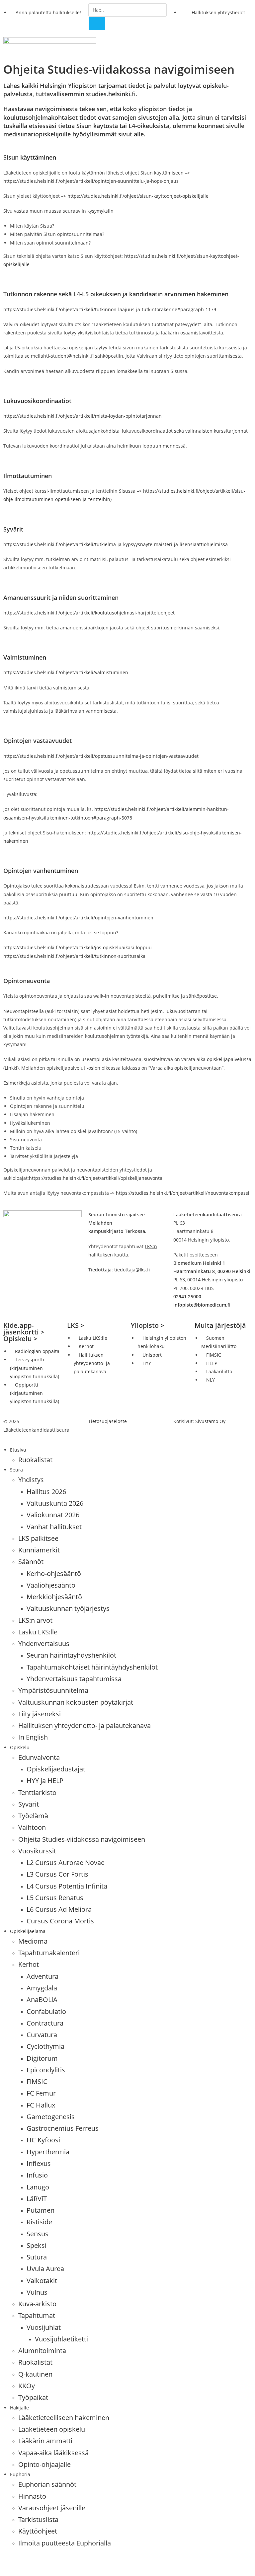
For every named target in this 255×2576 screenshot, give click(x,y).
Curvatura (42, 2035)
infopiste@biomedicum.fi (202, 1305)
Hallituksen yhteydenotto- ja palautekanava (85, 1725)
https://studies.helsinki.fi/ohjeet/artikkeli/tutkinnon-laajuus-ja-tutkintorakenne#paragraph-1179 (110, 309)
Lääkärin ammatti (45, 2441)
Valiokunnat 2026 (53, 1515)
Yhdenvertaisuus (44, 1644)
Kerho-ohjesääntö (54, 1574)
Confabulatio (46, 2011)
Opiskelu (20, 1747)
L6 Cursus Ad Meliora (59, 1909)
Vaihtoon (32, 1827)
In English (33, 1737)
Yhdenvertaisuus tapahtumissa (74, 1679)
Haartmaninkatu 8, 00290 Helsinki (212, 1271)
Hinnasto (32, 2496)
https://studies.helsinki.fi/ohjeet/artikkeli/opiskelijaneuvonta (96, 1178)
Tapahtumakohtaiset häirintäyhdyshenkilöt (92, 1667)
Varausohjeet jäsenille (52, 2508)
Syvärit (29, 1804)
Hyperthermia (48, 2152)
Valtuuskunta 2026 (55, 1503)
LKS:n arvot (35, 1620)
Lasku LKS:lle (38, 1632)
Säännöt (31, 1562)
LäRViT (37, 2199)
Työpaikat (33, 2397)
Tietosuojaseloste (108, 1421)
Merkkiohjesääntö (54, 1597)
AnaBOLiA (42, 2000)
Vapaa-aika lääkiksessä (53, 2453)
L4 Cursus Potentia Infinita (67, 1886)
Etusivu (18, 1450)
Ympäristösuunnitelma (53, 1690)
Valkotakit (42, 2281)
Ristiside (39, 2222)
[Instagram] (30, 2562)
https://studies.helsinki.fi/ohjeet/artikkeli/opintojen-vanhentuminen (78, 918)
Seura (16, 1470)
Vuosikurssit (37, 1851)
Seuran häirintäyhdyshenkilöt (71, 1655)
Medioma (33, 1941)
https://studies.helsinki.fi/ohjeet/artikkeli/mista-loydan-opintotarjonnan (83, 416)
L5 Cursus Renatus (55, 1898)
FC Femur (41, 2093)
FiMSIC (37, 2081)
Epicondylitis (46, 2070)
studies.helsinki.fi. (112, 94)
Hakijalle (19, 2408)
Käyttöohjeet (38, 2531)
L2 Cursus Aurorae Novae (66, 1862)
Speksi (37, 2245)
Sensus (38, 2234)
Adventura (42, 1976)
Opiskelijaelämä (28, 1931)
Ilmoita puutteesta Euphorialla (65, 2543)
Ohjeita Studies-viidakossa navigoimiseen (82, 1839)
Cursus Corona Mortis (60, 1921)
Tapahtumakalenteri (49, 1953)
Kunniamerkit (39, 1550)
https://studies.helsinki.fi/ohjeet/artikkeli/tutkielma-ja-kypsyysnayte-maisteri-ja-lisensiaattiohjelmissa (116, 544)
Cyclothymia (45, 2046)
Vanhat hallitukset (54, 1527)
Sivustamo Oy (210, 1421)
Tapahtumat (37, 2315)
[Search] (97, 24)
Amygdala (42, 1988)
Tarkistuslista (38, 2519)
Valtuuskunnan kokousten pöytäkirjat (76, 1702)
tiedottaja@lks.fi (132, 1270)
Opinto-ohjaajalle (44, 2464)
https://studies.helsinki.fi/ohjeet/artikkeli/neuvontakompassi (183, 1193)
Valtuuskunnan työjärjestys (68, 1608)
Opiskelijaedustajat (56, 1769)
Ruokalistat (35, 1460)
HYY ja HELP (45, 1781)
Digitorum (42, 2058)
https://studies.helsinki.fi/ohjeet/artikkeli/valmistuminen (66, 672)
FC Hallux (41, 2105)
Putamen (41, 2210)
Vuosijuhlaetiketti (61, 2339)
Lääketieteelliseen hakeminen (64, 2418)
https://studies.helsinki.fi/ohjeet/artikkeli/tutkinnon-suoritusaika (74, 956)
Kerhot (29, 1964)
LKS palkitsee (38, 1538)
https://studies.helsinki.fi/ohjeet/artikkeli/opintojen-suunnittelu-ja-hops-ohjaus (91, 181)
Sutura (37, 2257)
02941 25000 (187, 1296)
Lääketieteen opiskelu (52, 2429)
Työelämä (33, 1816)
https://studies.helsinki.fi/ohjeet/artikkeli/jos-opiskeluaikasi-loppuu (78, 947)
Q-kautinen (35, 2374)
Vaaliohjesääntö (51, 1585)
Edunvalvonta (39, 1757)
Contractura (45, 2023)
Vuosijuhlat (44, 2327)
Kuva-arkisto (37, 2304)
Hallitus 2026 (46, 1492)
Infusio (37, 2175)
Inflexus (39, 2163)
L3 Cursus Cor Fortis (57, 1874)
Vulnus (37, 2292)
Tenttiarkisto (37, 1792)
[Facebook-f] (12, 2562)
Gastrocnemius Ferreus (63, 2128)
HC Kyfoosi (43, 2140)
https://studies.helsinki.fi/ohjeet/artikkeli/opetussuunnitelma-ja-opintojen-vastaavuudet (101, 756)
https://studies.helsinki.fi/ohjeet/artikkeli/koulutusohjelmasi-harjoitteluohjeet (89, 613)
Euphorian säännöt (47, 2484)
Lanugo (38, 2187)
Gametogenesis (51, 2117)
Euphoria (20, 2474)
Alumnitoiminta (42, 2351)
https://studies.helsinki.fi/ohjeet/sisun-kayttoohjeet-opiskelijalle (138, 196)
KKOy (27, 2386)
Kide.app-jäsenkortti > (24, 1329)
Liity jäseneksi (40, 1714)
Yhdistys (31, 1480)
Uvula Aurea (45, 2269)
